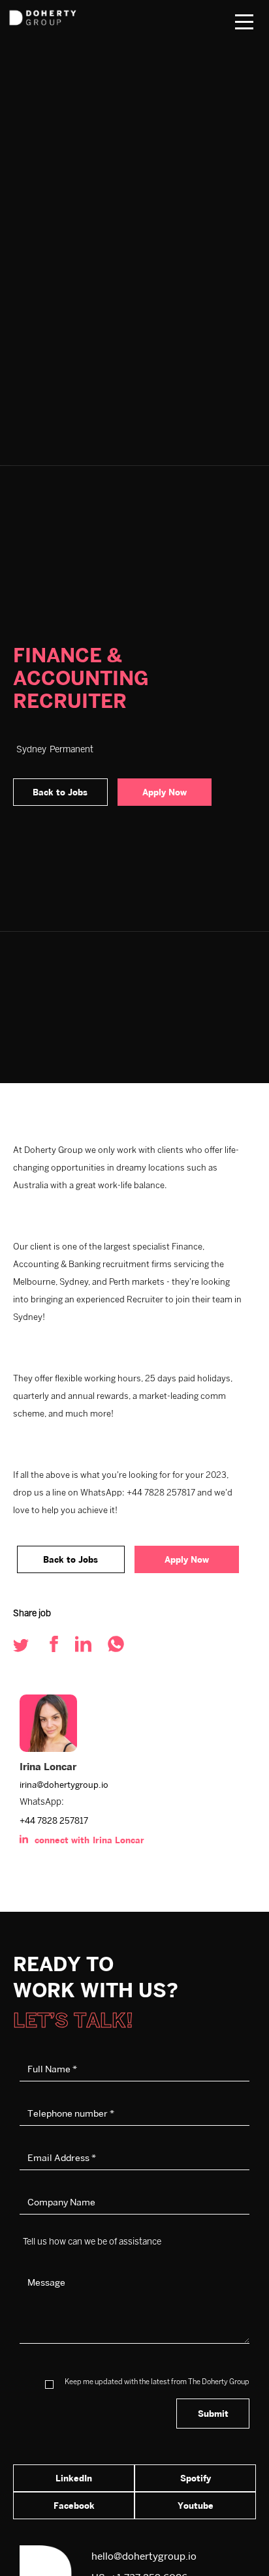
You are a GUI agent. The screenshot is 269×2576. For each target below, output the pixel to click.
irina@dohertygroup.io (64, 1785)
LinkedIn (74, 2478)
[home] (62, 13)
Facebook (74, 2506)
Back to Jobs (60, 792)
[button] (244, 22)
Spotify (196, 2478)
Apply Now (165, 792)
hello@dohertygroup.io (144, 2556)
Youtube (196, 2506)
